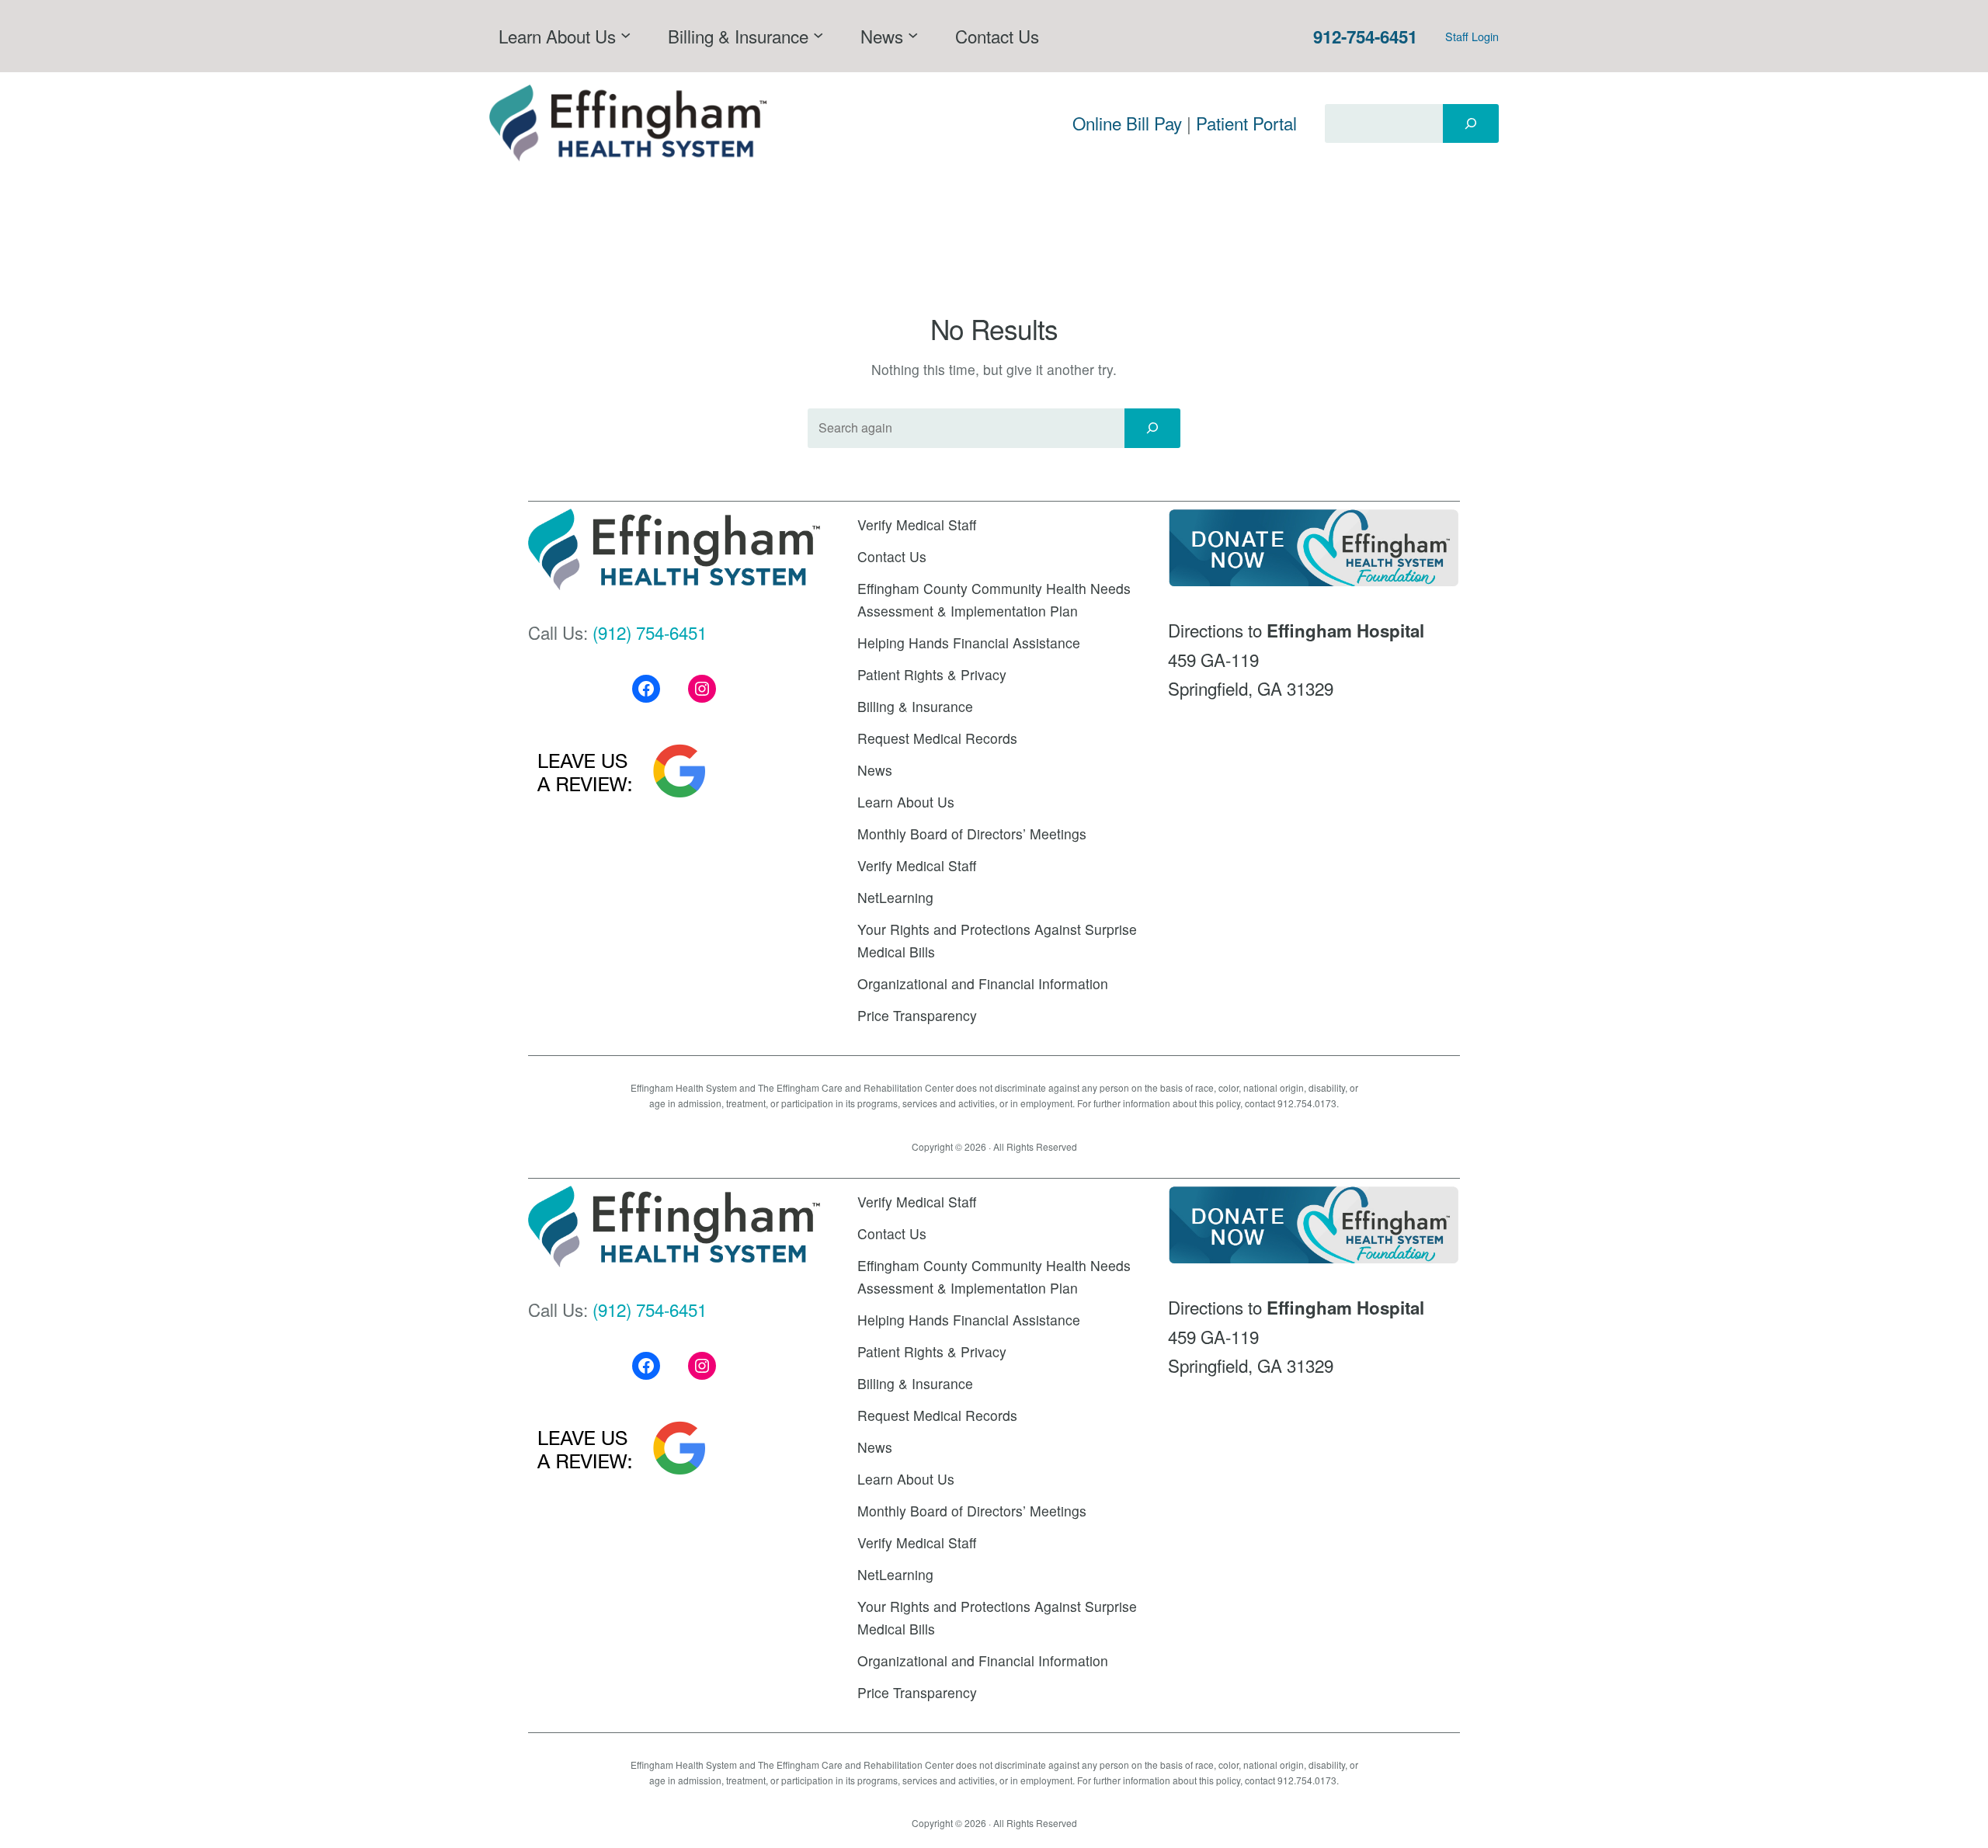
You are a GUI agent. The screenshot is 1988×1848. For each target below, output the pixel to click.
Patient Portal (1246, 123)
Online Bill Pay (1127, 123)
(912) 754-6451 (650, 632)
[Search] (1471, 123)
